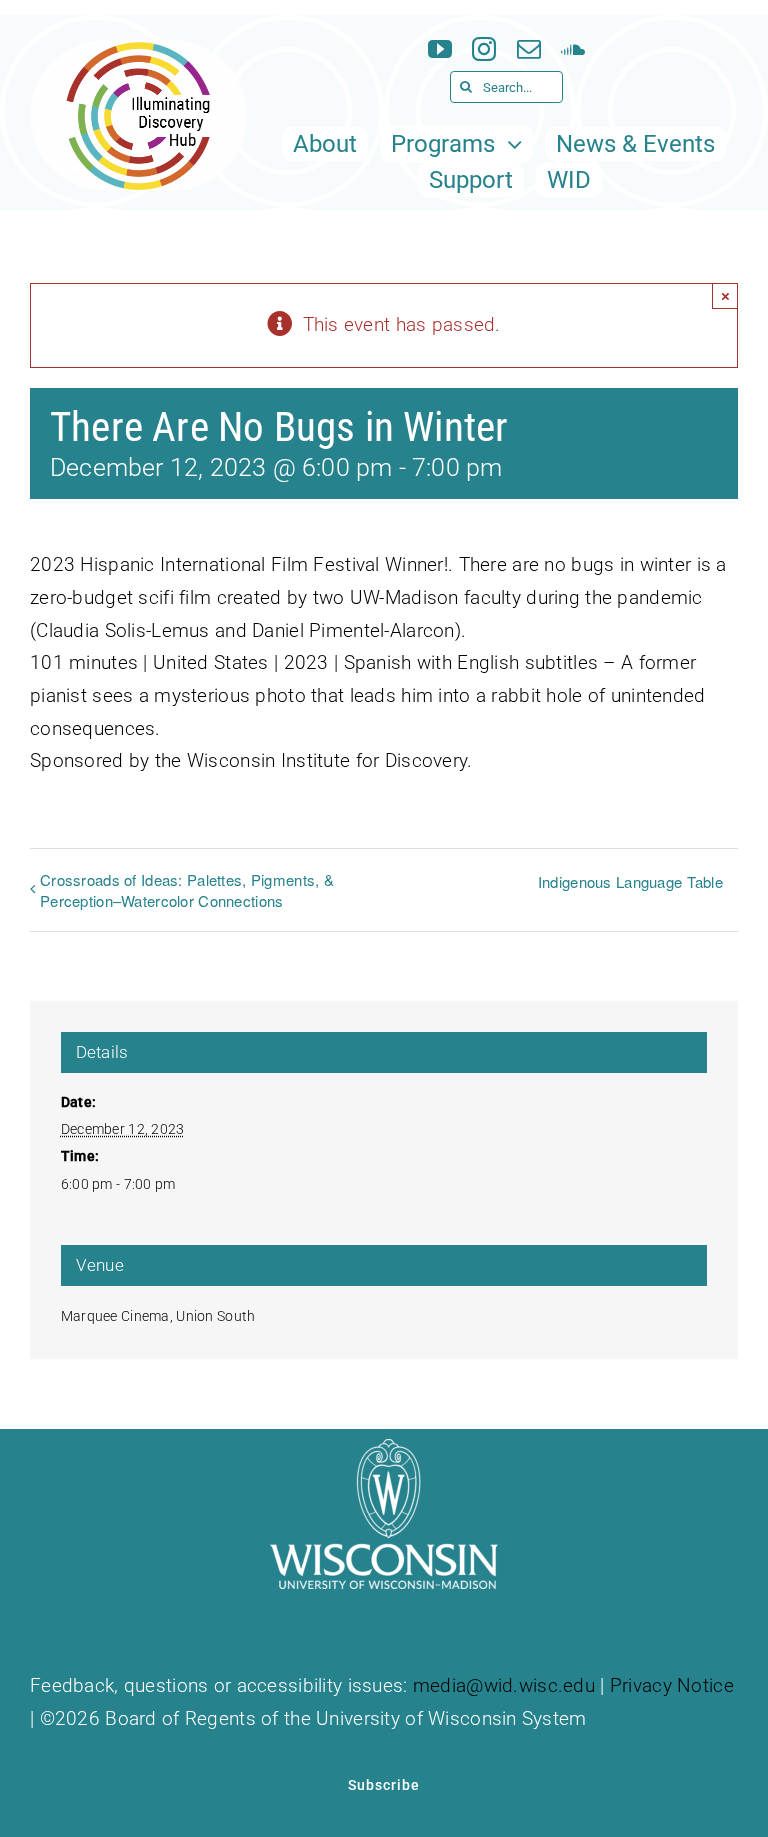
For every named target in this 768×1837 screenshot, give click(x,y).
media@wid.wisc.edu (504, 1685)
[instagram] (484, 49)
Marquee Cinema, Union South (158, 1316)
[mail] (529, 49)
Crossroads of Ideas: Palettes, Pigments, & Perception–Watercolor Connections (187, 890)
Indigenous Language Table (630, 881)
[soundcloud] (573, 49)
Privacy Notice (672, 1685)
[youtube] (440, 49)
